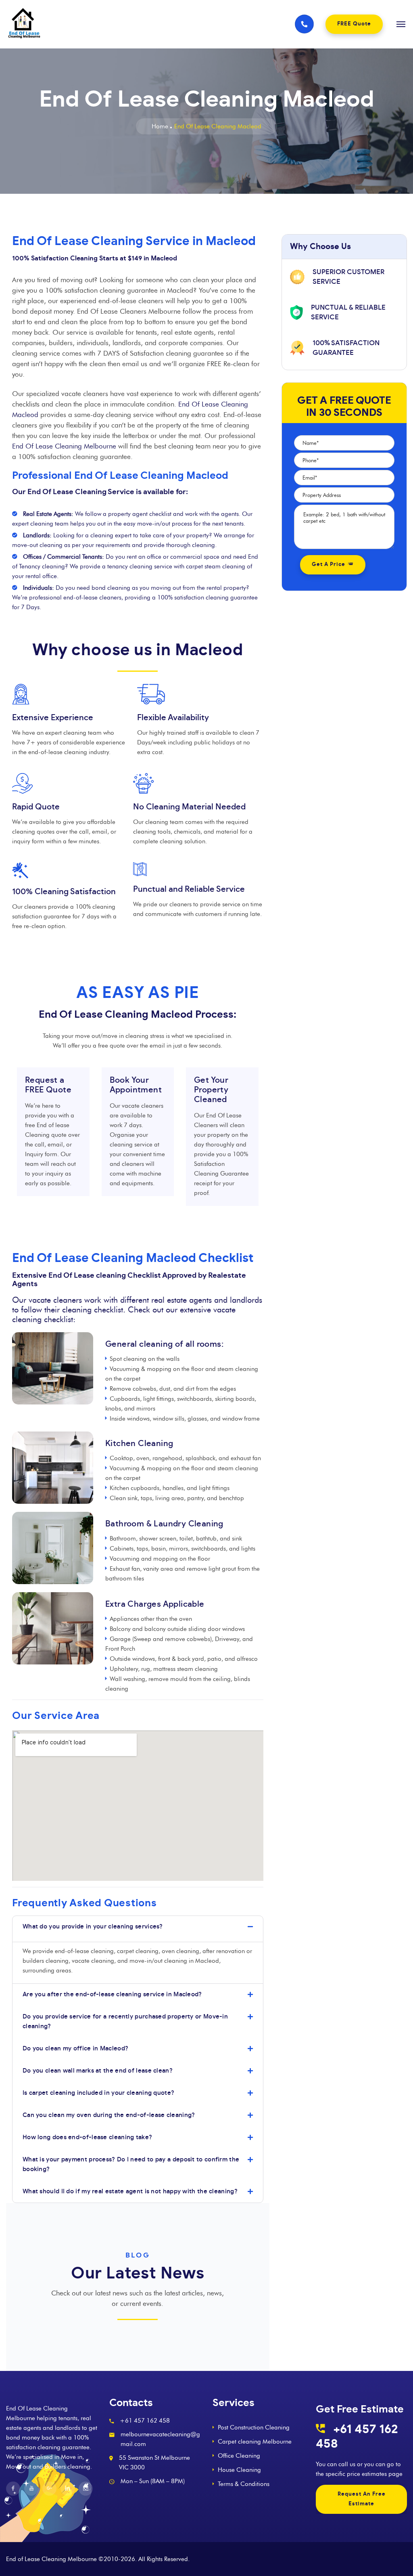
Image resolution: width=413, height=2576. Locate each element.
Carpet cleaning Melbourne (255, 2442)
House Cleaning (239, 2470)
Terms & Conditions (244, 2484)
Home (160, 126)
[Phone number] (304, 24)
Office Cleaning (239, 2456)
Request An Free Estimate (362, 2499)
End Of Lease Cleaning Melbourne (64, 446)
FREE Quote (354, 24)
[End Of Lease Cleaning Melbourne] (145, 24)
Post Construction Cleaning (254, 2427)
